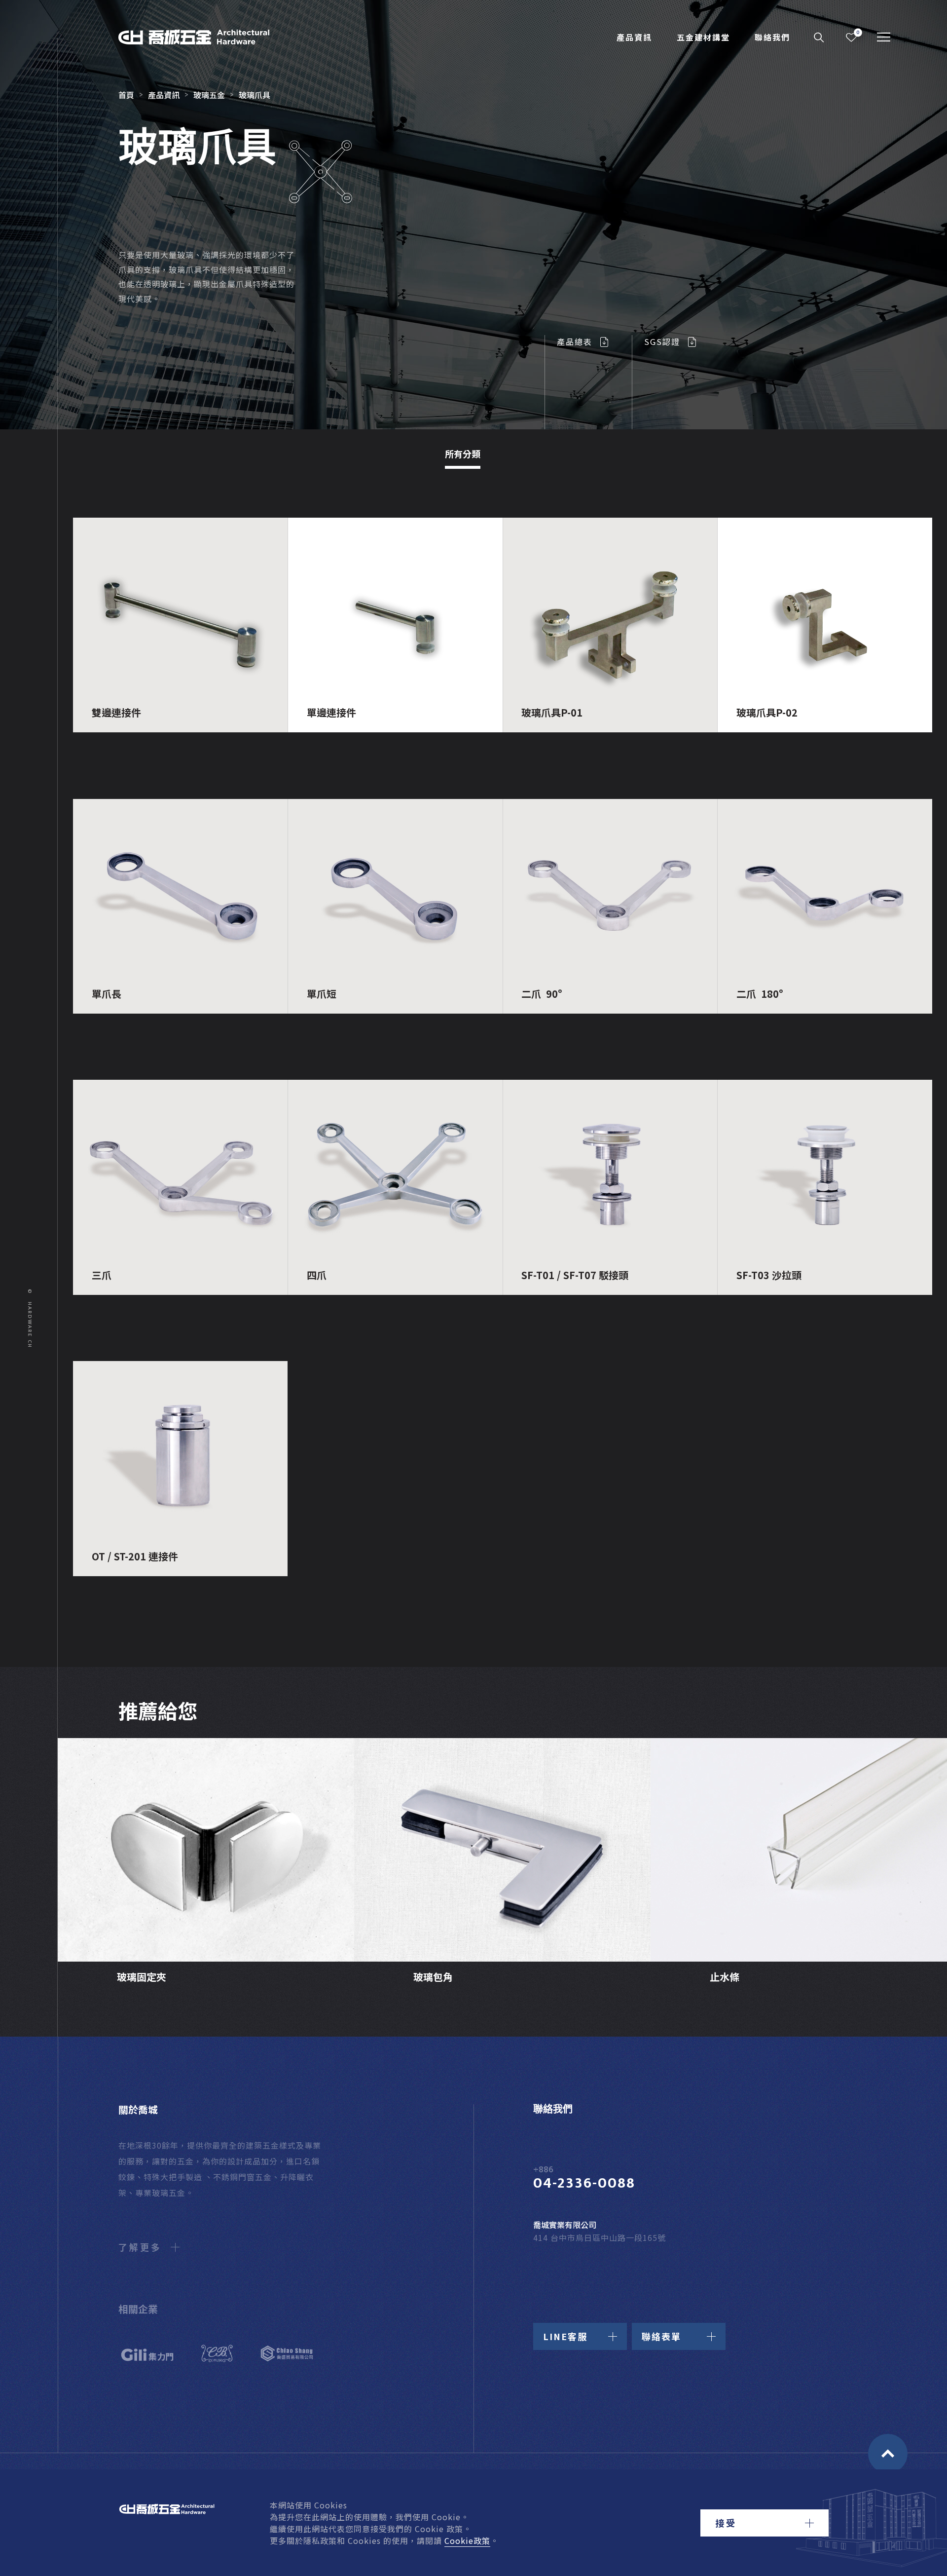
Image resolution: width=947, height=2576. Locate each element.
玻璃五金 (209, 95)
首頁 (126, 95)
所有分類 (463, 454)
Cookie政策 (467, 2540)
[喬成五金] (205, 37)
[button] (765, 2523)
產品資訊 (634, 37)
